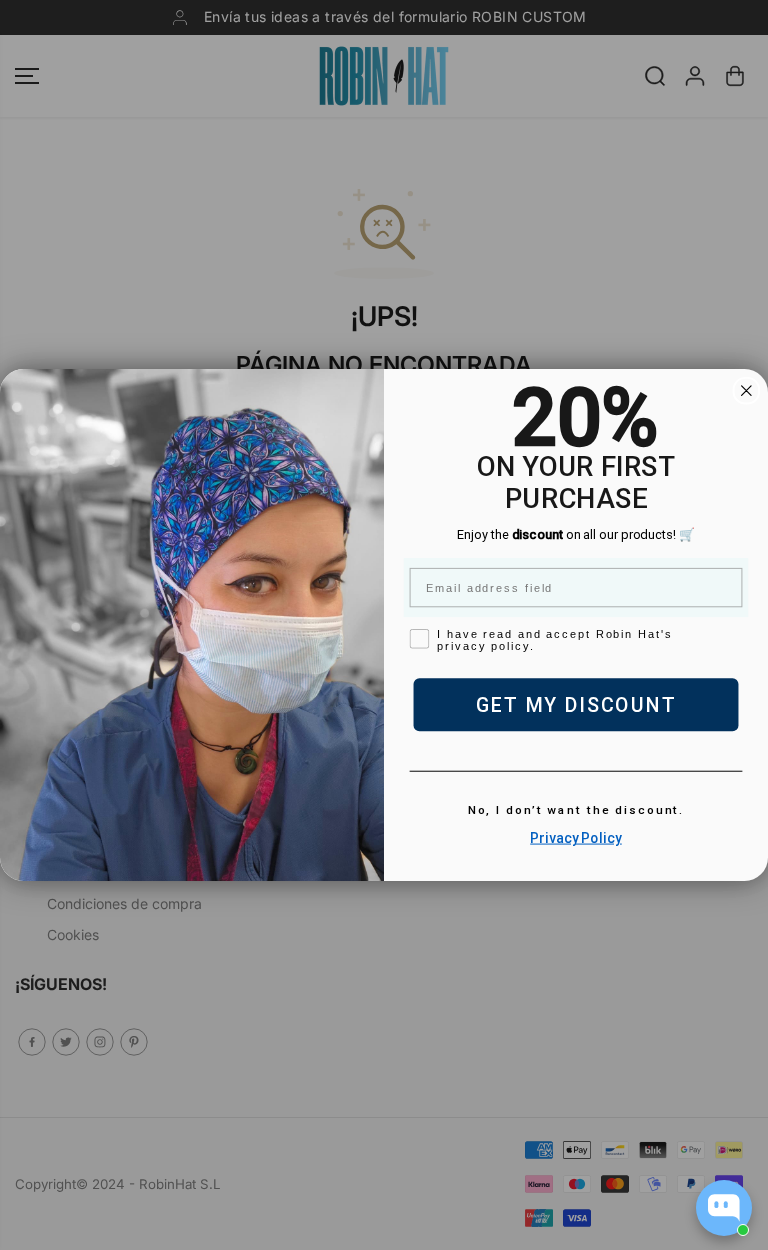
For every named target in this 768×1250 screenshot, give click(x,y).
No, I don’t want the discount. (576, 811)
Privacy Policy (576, 838)
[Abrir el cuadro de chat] (724, 1208)
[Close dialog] (747, 391)
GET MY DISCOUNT (576, 705)
